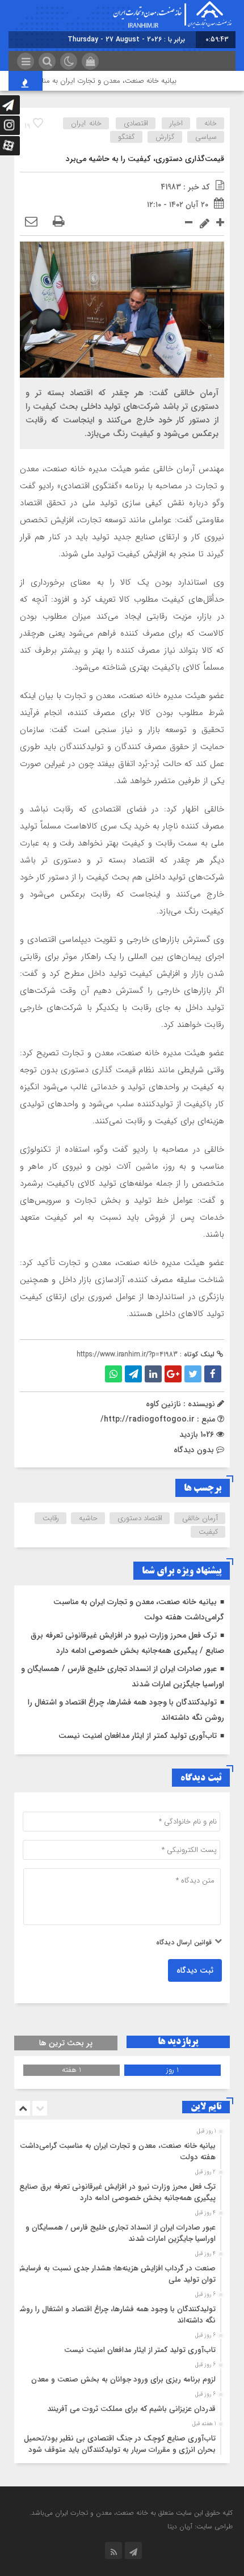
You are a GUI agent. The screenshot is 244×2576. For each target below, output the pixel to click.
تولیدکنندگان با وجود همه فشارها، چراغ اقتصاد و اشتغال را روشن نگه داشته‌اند (115, 2315)
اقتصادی (136, 123)
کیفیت (208, 1532)
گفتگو (127, 137)
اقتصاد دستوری (140, 1518)
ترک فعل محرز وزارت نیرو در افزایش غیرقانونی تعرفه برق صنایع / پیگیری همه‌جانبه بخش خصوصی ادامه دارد (115, 2192)
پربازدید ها (178, 2042)
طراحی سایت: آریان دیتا (200, 2526)
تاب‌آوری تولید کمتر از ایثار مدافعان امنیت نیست (138, 1736)
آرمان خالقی (200, 1518)
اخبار (176, 123)
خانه (211, 123)
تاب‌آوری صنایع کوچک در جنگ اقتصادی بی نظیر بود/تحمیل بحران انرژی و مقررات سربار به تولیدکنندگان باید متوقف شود (120, 2444)
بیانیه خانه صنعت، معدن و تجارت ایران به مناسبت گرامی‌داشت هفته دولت (118, 2152)
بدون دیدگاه (194, 1450)
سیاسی (206, 137)
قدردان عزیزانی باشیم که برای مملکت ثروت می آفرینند (131, 2409)
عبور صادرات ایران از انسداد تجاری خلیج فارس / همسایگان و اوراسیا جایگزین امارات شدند (121, 2233)
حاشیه (88, 1518)
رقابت (51, 1518)
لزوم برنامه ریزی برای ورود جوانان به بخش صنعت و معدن (123, 2380)
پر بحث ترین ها (66, 2043)
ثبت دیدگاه (195, 1970)
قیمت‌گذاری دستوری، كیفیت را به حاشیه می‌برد (145, 159)
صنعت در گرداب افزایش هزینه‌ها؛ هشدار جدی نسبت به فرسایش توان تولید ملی (115, 2274)
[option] (121, 2148)
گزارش (165, 137)
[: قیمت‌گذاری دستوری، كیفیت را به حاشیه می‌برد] (31, 222)
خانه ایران (86, 123)
